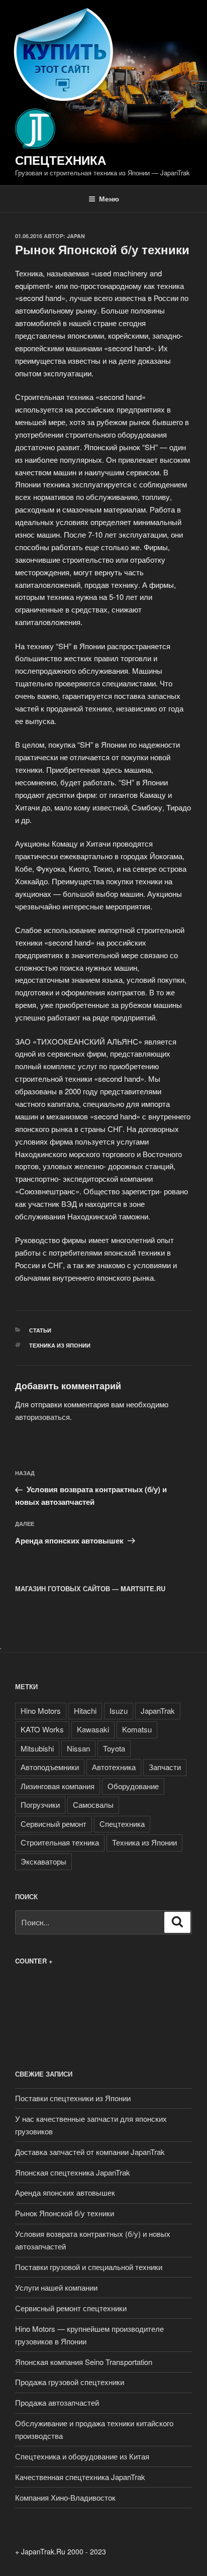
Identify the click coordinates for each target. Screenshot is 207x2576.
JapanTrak (158, 1711)
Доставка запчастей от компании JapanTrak (90, 2152)
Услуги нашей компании (56, 2287)
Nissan (78, 1748)
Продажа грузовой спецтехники (70, 2382)
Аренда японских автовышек (65, 2192)
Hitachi (85, 1711)
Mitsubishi (37, 1748)
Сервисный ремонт (54, 1824)
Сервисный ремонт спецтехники (71, 2308)
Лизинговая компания (58, 1786)
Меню (109, 198)
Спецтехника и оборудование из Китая (82, 2456)
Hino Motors (41, 1711)
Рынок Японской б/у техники (65, 2213)
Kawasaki (93, 1729)
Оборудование (133, 1786)
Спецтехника (61, 160)
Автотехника (114, 1767)
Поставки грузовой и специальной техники (89, 2267)
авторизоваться (42, 1417)
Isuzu (119, 1711)
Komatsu (137, 1729)
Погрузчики (40, 1805)
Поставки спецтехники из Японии (73, 2098)
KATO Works (42, 1729)
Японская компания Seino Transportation (84, 2362)
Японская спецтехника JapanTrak (73, 2172)
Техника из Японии (60, 1345)
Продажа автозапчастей (57, 2402)
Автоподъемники (50, 1767)
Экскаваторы (43, 1861)
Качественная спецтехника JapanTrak (80, 2477)
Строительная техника (60, 1842)
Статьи (40, 1330)
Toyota (114, 1748)
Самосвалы (93, 1805)
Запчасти (165, 1767)
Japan (76, 236)
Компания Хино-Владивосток (65, 2497)
